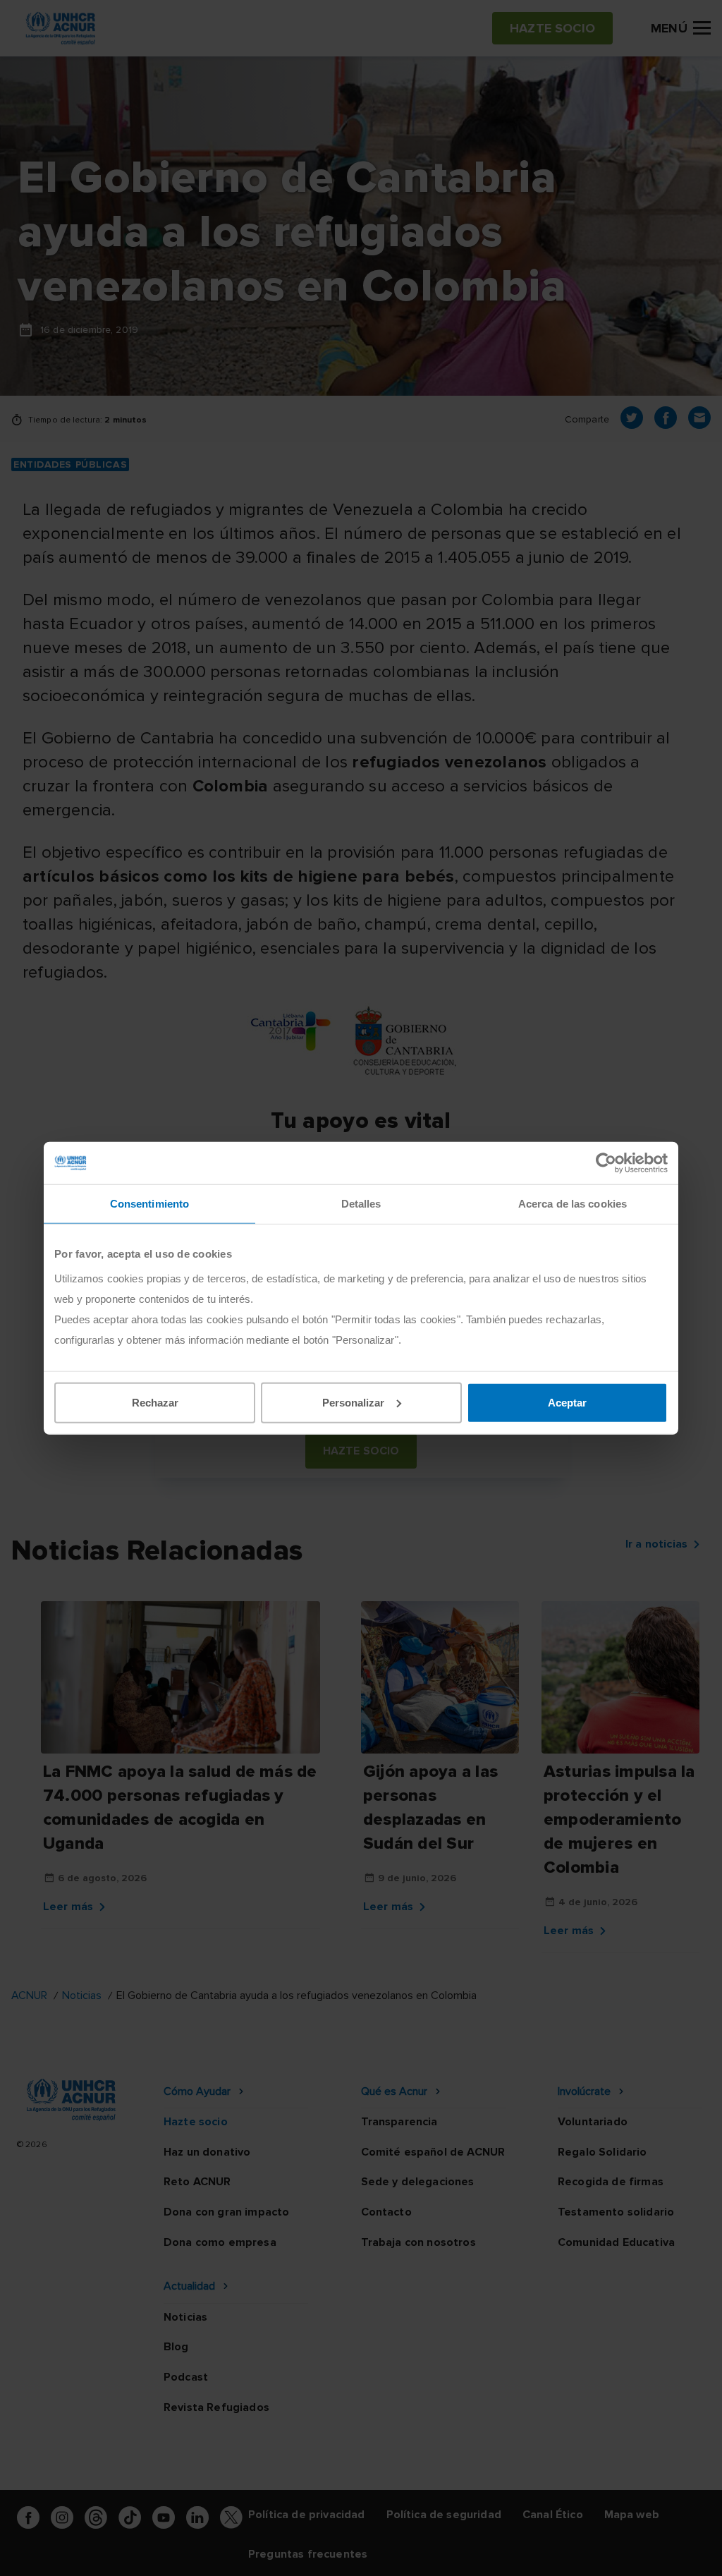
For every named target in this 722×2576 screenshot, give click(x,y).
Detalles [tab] (361, 1204)
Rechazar (155, 1402)
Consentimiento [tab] (149, 1204)
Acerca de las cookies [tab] (573, 1204)
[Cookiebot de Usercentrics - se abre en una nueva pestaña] (606, 1163)
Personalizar (353, 1402)
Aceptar (567, 1402)
